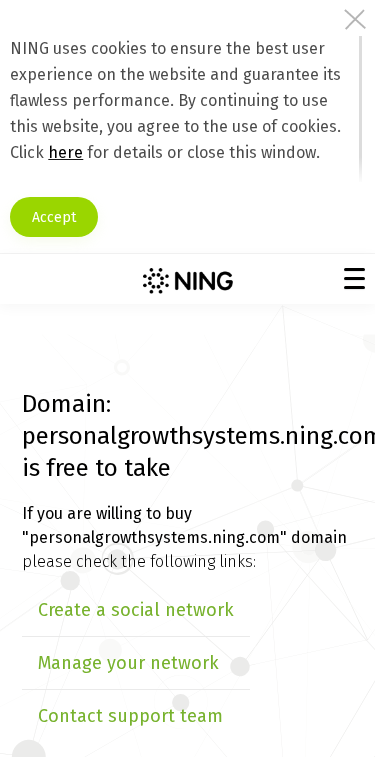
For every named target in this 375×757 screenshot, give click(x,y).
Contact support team (130, 716)
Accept (54, 217)
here (65, 152)
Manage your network (128, 663)
